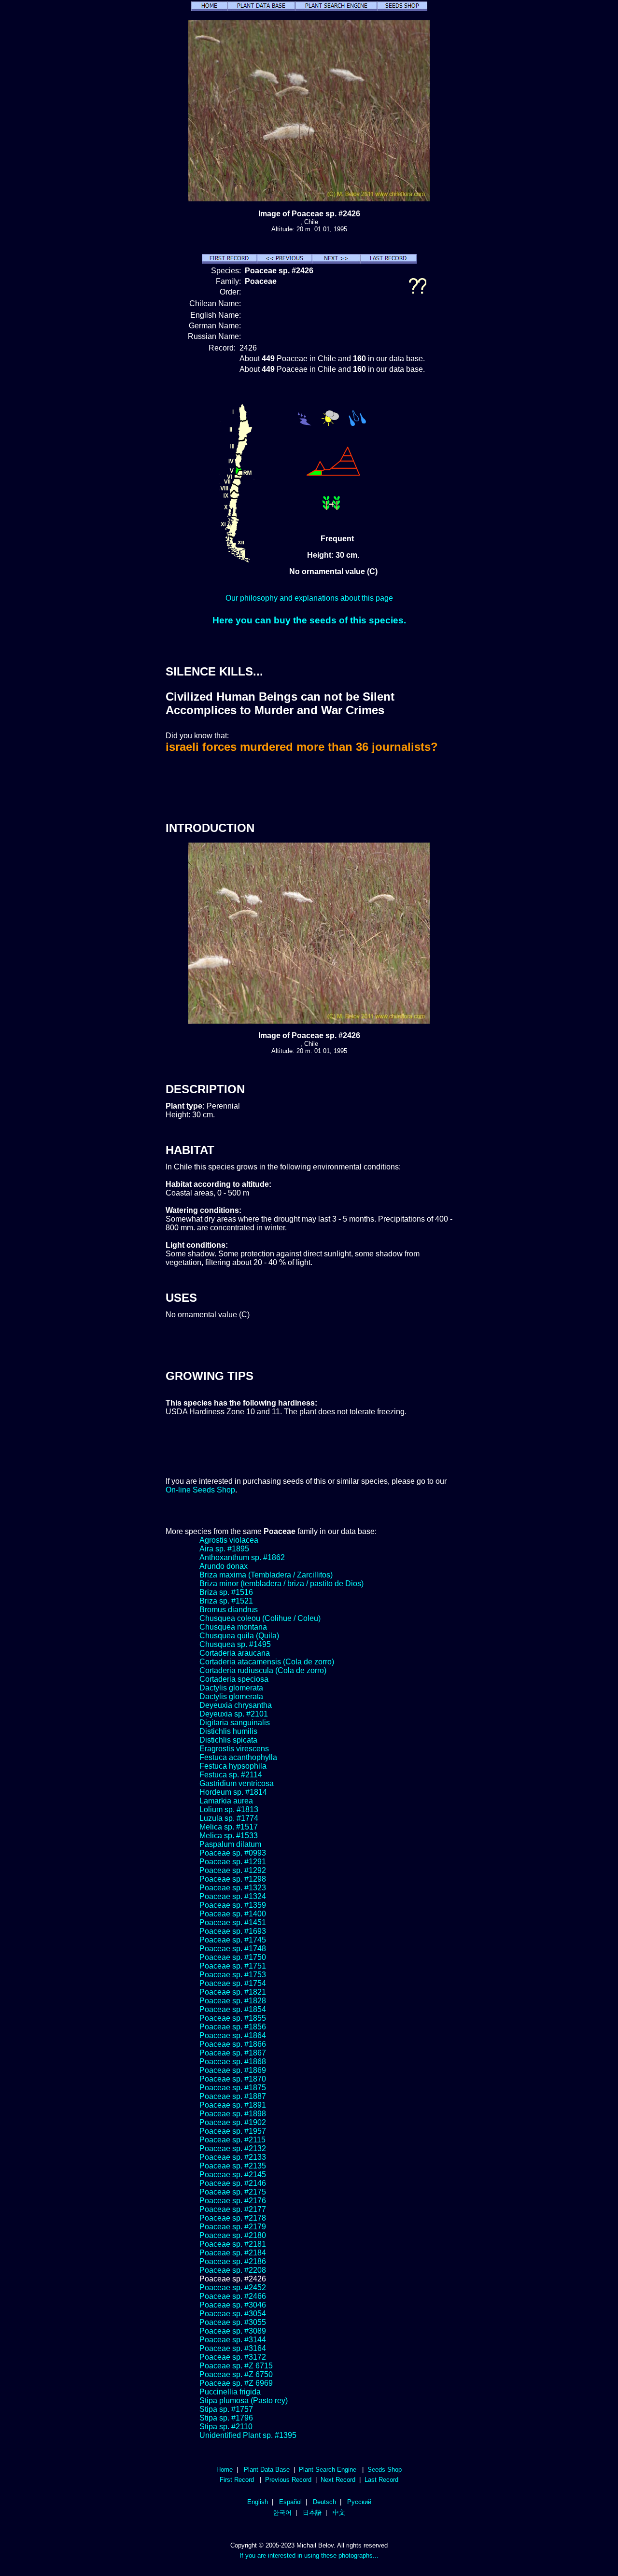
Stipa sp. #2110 (226, 2427)
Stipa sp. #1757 (226, 2409)
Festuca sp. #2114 (231, 1775)
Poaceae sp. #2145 (233, 2175)
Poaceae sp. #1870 (233, 2079)
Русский (359, 2502)
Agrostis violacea (229, 1540)
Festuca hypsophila (233, 1766)
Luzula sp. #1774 (229, 1818)
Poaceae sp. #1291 (233, 1862)
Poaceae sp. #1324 (233, 1896)
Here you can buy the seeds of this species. (309, 620)
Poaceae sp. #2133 (233, 2157)
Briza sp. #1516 (226, 1592)
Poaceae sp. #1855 (233, 2018)
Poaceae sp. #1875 (233, 2088)
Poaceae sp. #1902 (233, 2122)
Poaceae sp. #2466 (233, 2296)
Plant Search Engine (328, 2470)
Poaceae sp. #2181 (233, 2244)
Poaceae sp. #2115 (232, 2140)
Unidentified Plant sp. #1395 (248, 2435)
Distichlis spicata (228, 1740)
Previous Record (288, 2480)
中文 (339, 2513)
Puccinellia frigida (230, 2392)
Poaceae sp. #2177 (233, 2209)
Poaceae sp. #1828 (233, 2001)
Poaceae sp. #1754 (233, 1983)
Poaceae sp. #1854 (233, 2009)
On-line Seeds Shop (200, 1490)
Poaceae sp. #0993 (233, 1853)
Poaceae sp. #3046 (233, 2305)
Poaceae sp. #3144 (233, 2340)
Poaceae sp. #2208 (233, 2270)
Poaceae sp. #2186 (233, 2261)
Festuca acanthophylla (238, 1757)
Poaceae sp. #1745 (233, 1940)
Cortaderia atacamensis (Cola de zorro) (267, 1662)
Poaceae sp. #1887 (233, 2096)
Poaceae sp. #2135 (233, 2166)
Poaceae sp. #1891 (233, 2105)
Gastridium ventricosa (237, 1783)
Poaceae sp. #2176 (233, 2201)
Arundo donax (224, 1566)
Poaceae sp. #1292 (233, 1870)
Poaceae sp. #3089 (233, 2331)
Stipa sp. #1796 (226, 2418)
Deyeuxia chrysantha (236, 1705)
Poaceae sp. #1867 (233, 2053)
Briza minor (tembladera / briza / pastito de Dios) (281, 1584)
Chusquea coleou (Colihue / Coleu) (260, 1618)
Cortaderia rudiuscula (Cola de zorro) (263, 1670)
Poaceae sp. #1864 (233, 2035)
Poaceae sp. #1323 (233, 1888)
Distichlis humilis (228, 1731)
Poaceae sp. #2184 (233, 2253)
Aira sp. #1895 (224, 1549)
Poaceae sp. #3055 (233, 2322)
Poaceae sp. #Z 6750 (236, 2374)
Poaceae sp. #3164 (233, 2348)
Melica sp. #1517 (229, 1827)
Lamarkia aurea (226, 1801)
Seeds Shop (385, 2470)
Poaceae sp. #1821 (233, 1992)
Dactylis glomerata (231, 1688)
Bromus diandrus (229, 1610)
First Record (237, 2480)
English (258, 2502)
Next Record (338, 2480)
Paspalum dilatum (230, 1844)
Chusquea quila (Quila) (239, 1636)
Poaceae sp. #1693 (233, 1931)
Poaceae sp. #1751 (233, 1966)
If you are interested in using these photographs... (309, 2555)
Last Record (381, 2480)
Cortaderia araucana (235, 1653)
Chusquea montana (233, 1627)
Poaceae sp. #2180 (233, 2235)
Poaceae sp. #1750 (233, 1957)
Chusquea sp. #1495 (235, 1644)
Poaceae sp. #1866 (233, 2044)
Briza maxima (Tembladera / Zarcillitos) (266, 1575)
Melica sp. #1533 (229, 1836)
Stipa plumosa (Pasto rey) (244, 2400)
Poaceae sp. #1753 (233, 1975)
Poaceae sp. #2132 (233, 2148)
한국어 (282, 2513)
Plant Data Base (267, 2470)
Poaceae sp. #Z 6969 (236, 2383)
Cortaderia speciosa (234, 1679)
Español (290, 2502)
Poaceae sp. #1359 (233, 1905)
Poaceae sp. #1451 (233, 1922)
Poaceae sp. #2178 (233, 2218)
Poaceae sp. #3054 (233, 2314)
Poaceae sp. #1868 (233, 2062)
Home (225, 2470)
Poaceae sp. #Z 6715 (236, 2366)
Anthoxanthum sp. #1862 (242, 1557)
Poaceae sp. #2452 (233, 2287)
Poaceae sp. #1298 (233, 1879)
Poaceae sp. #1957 (233, 2131)
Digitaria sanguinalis (235, 1723)
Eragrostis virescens (234, 1749)
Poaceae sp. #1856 (233, 2027)
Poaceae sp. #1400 (233, 1914)
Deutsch (324, 2502)
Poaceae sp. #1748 (233, 1949)
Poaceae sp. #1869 (233, 2070)
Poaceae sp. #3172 (233, 2357)
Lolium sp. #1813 (229, 1809)
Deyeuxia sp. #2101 (234, 1714)
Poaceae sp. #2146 (233, 2183)
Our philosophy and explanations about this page (309, 598)
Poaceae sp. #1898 (233, 2114)
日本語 (312, 2513)
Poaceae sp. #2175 (233, 2192)
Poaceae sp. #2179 (233, 2227)
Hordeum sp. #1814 (233, 1792)
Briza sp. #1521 (226, 1601)
